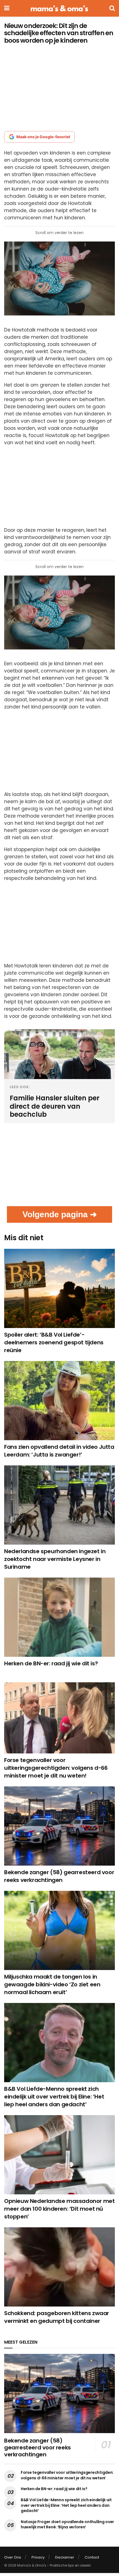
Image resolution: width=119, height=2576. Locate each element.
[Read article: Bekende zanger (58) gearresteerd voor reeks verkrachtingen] (59, 1826)
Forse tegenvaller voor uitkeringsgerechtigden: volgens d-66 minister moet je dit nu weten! (56, 1768)
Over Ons (13, 2557)
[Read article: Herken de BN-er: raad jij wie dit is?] (59, 1617)
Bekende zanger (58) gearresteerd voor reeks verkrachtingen (59, 1876)
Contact (92, 2557)
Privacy (38, 2557)
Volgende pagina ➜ (60, 1214)
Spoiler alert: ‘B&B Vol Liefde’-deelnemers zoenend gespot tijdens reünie (54, 1342)
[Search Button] (112, 8)
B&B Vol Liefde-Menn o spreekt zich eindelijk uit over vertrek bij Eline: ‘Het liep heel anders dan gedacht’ (54, 2097)
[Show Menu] (7, 8)
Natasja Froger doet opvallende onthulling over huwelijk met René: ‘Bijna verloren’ (67, 2524)
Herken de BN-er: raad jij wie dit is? (51, 1663)
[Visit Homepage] (59, 8)
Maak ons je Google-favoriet (43, 137)
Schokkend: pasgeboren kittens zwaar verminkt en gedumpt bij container (57, 2317)
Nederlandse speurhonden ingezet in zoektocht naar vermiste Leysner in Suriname (55, 1559)
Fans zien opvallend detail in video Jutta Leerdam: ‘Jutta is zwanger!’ (59, 1451)
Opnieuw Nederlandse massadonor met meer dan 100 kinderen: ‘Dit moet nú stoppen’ (59, 2209)
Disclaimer (65, 2557)
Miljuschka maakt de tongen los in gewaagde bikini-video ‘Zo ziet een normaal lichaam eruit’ (52, 1984)
